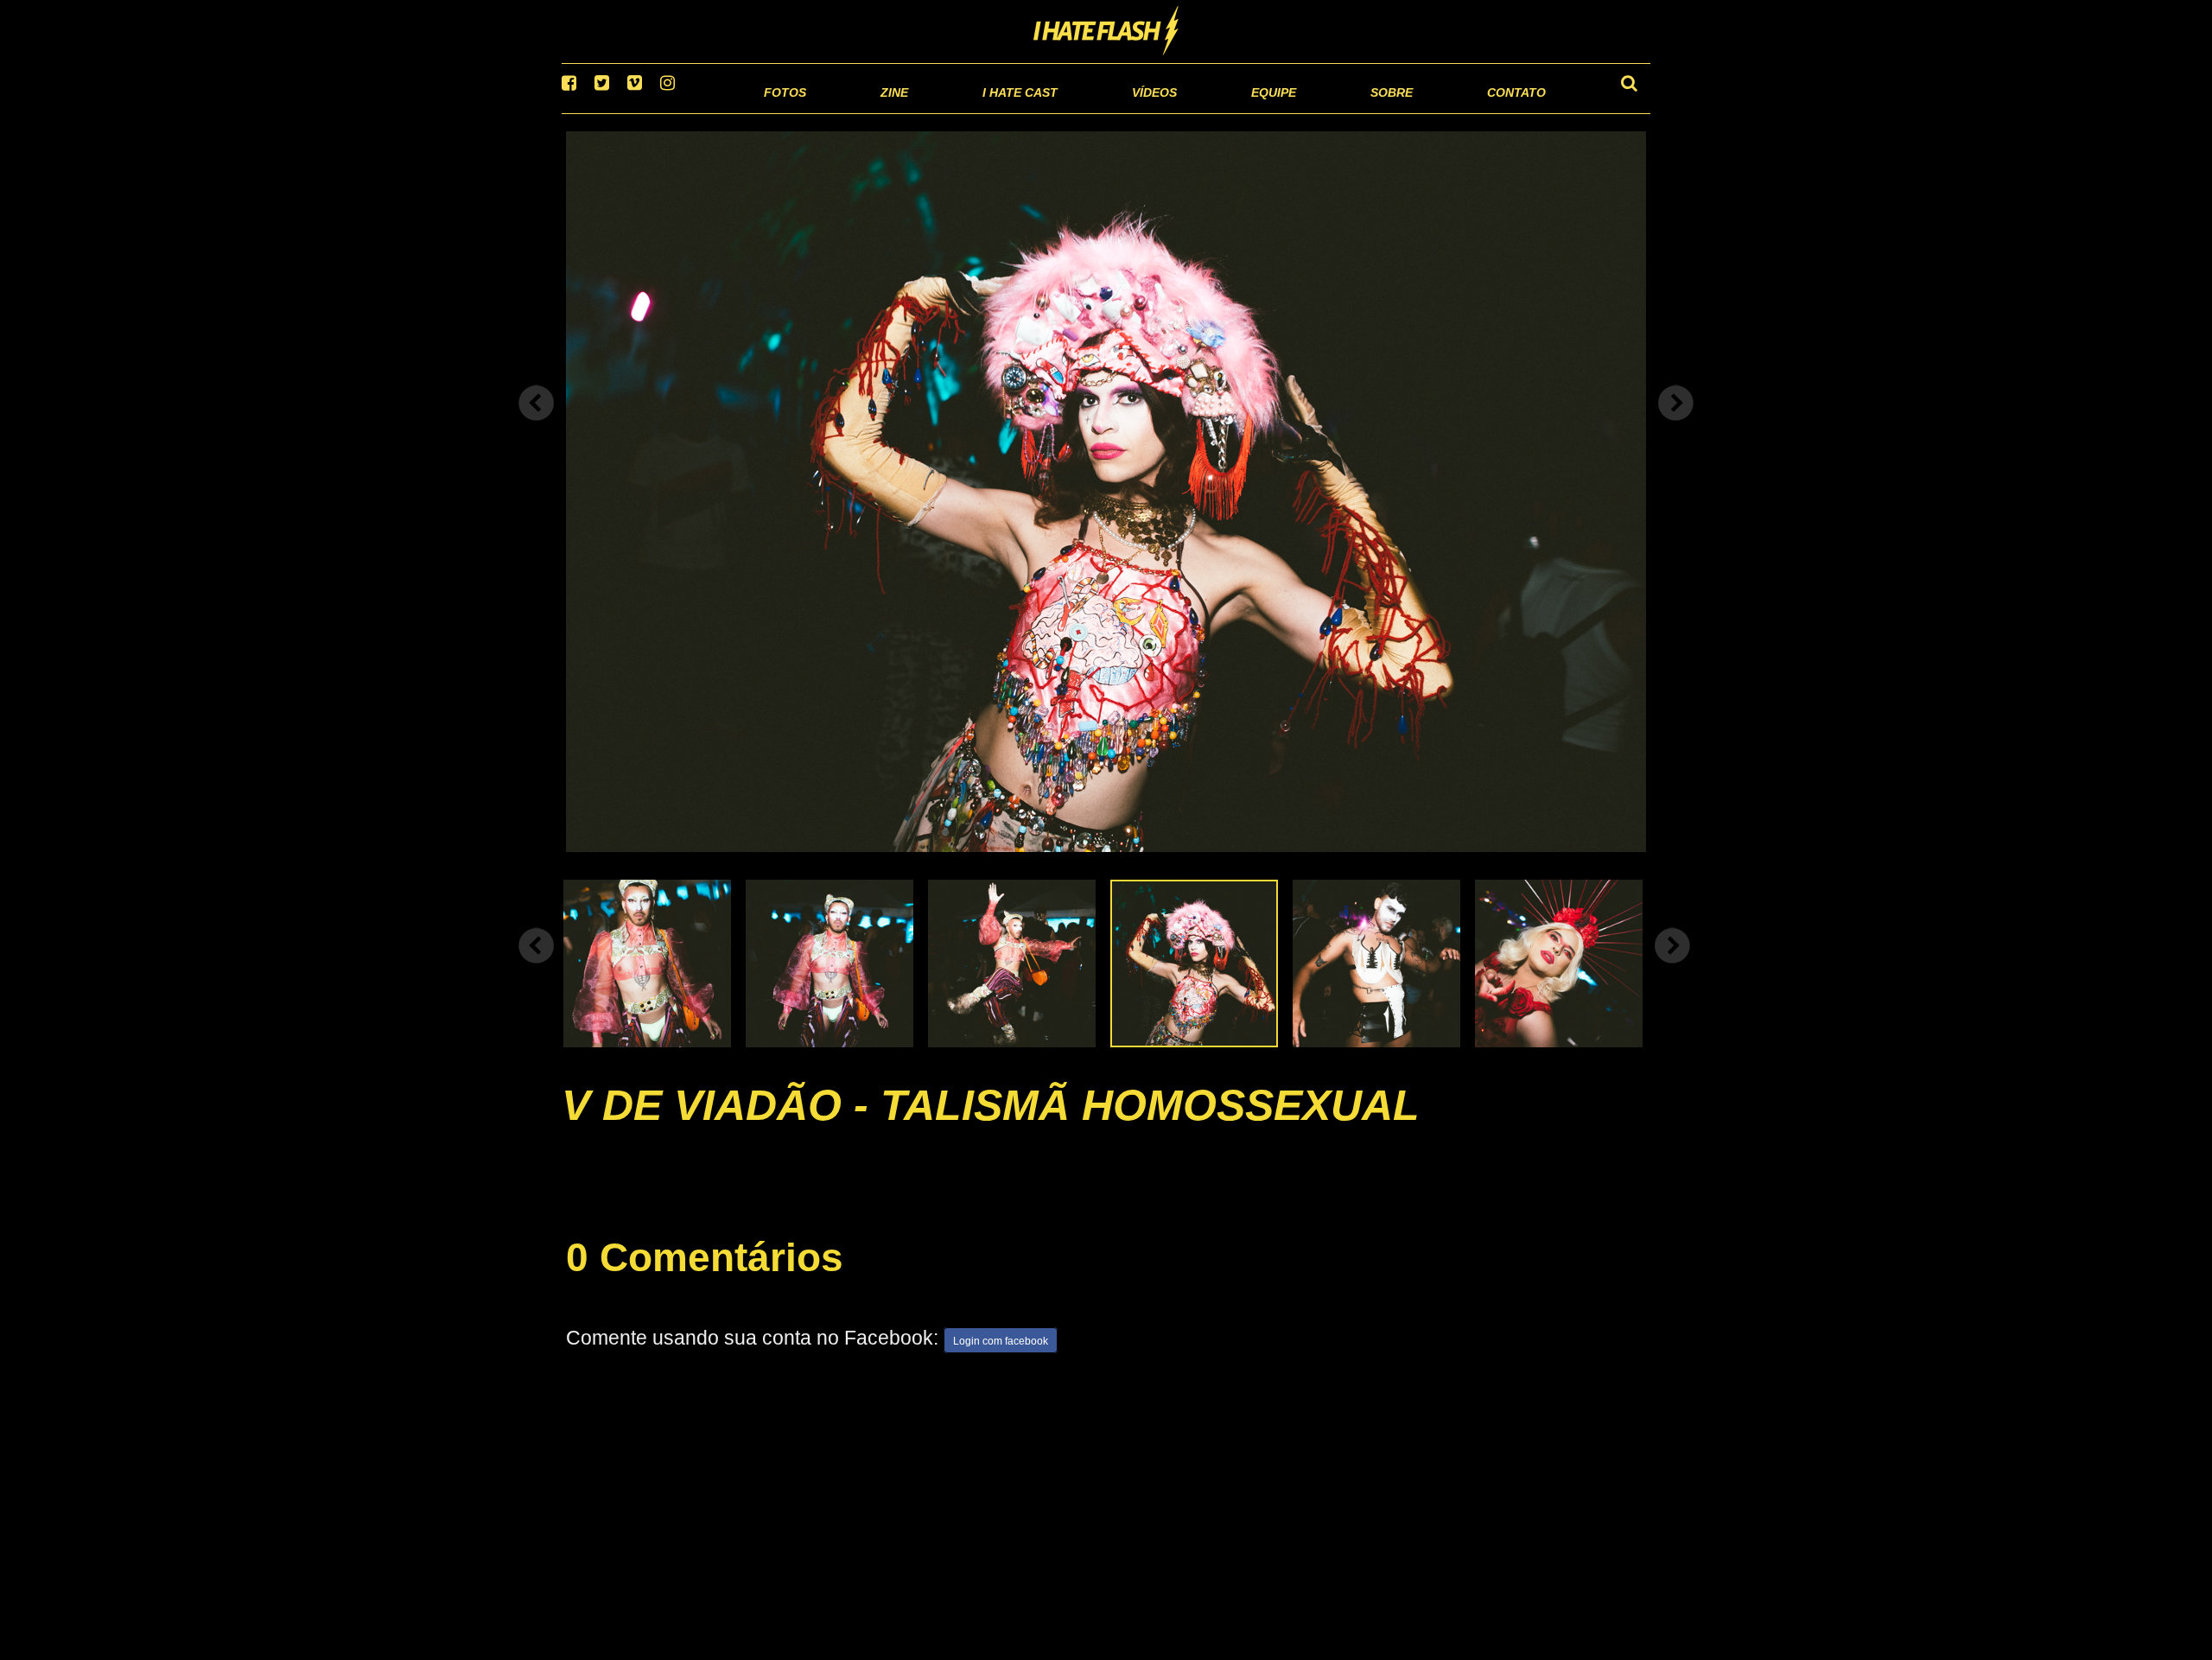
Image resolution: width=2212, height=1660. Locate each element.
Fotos (665, 112)
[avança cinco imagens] (537, 967)
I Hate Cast (928, 112)
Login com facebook (1001, 1364)
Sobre (1357, 112)
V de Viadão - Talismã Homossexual (991, 1127)
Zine (782, 112)
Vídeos (1088, 112)
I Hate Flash (1106, 32)
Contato (1500, 112)
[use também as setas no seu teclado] (537, 425)
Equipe (1224, 112)
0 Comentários (705, 1279)
